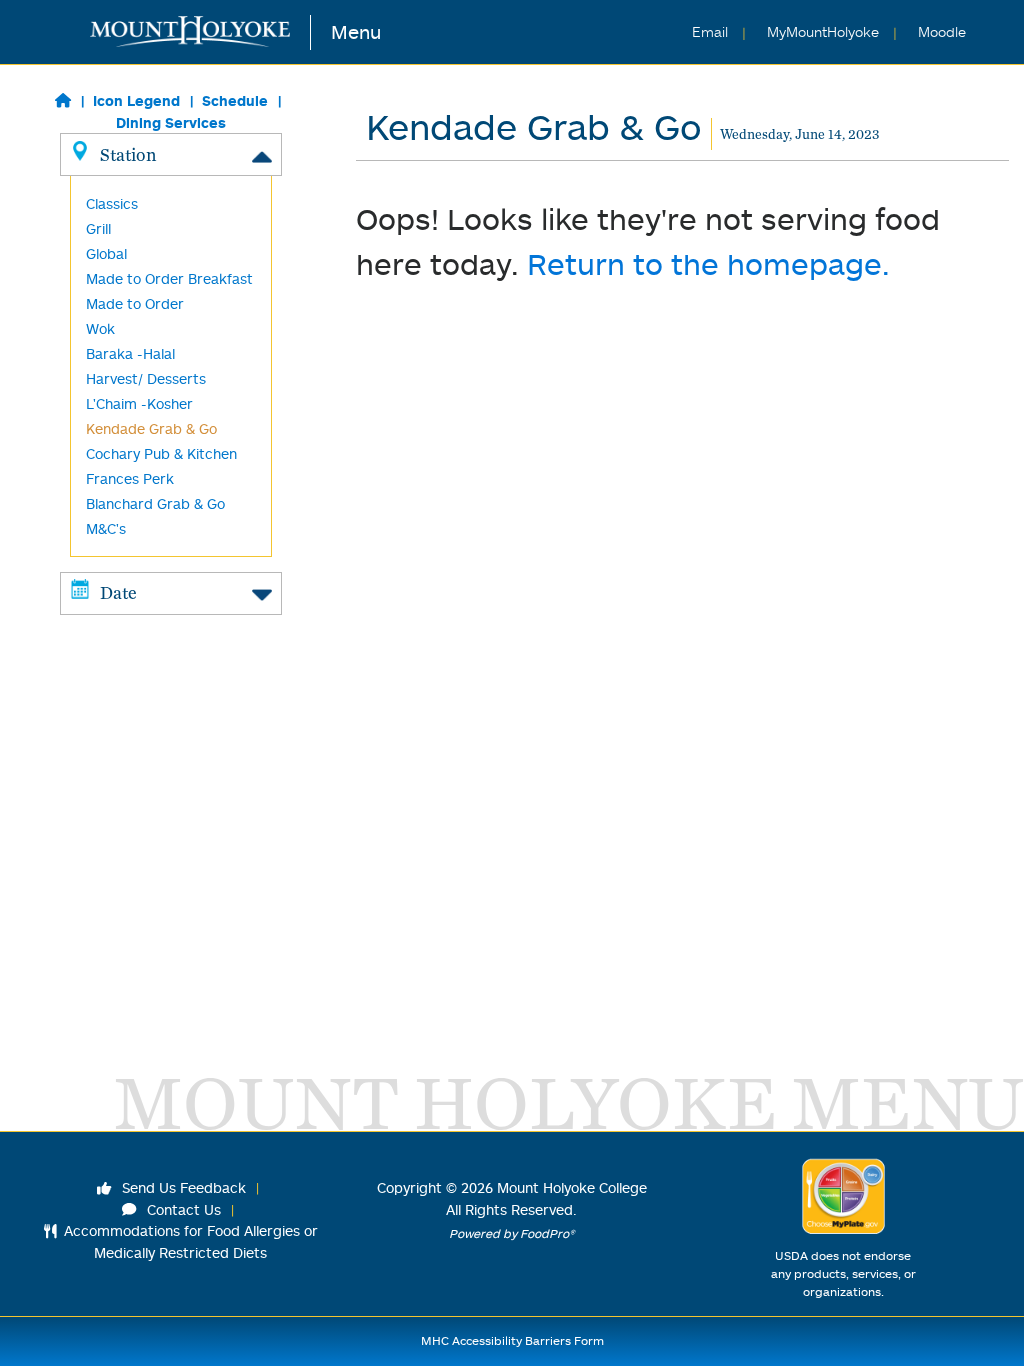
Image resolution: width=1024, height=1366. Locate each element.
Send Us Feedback (182, 1187)
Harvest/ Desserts (146, 378)
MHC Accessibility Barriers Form (512, 1340)
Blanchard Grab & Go (155, 503)
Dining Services (171, 122)
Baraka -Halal (130, 353)
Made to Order (135, 303)
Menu (356, 31)
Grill (98, 228)
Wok (100, 328)
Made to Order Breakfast (169, 278)
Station (128, 154)
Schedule (235, 100)
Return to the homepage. (708, 263)
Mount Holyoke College (572, 1187)
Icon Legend (136, 100)
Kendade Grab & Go (151, 428)
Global (106, 253)
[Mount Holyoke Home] (200, 32)
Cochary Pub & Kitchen (161, 453)
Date (118, 592)
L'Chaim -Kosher (139, 403)
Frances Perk (130, 478)
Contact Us (182, 1209)
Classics (112, 203)
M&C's (106, 528)
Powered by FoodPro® (512, 1233)
